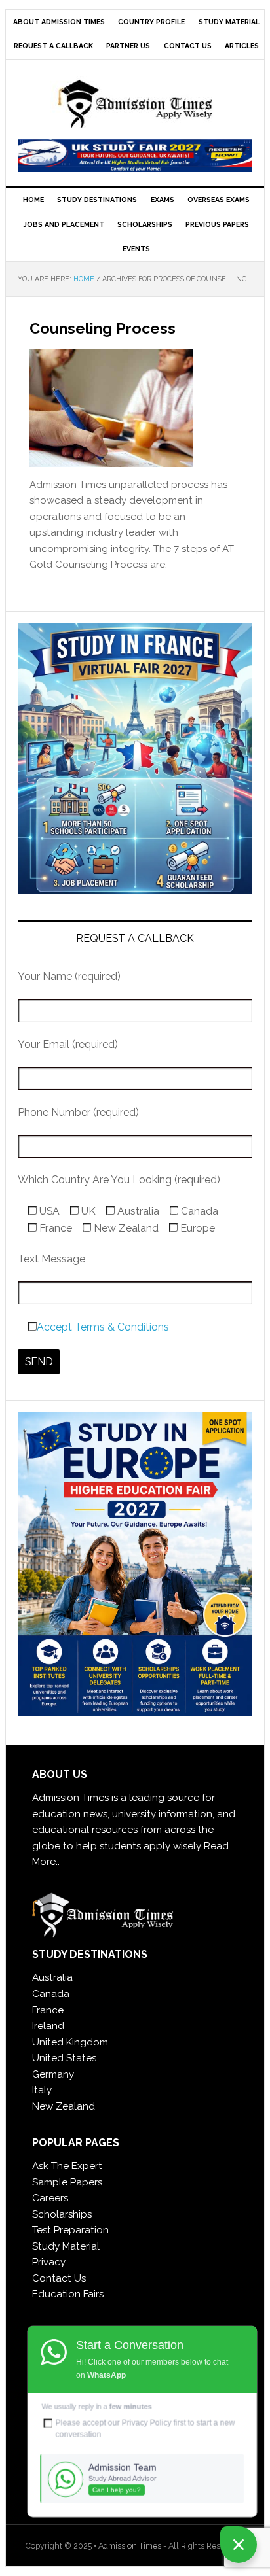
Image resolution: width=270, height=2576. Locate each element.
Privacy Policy (147, 2423)
